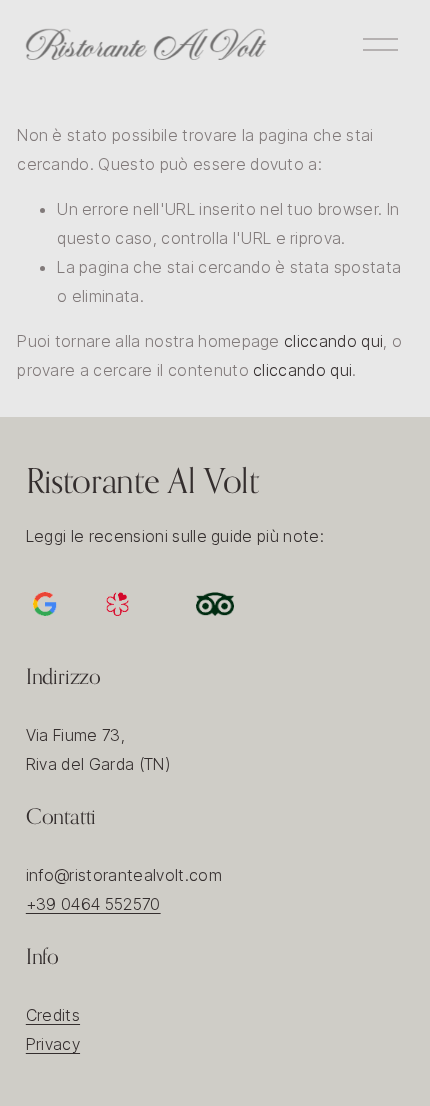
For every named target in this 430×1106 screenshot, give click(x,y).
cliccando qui (333, 341)
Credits (53, 1015)
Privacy (53, 1044)
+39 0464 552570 (93, 904)
